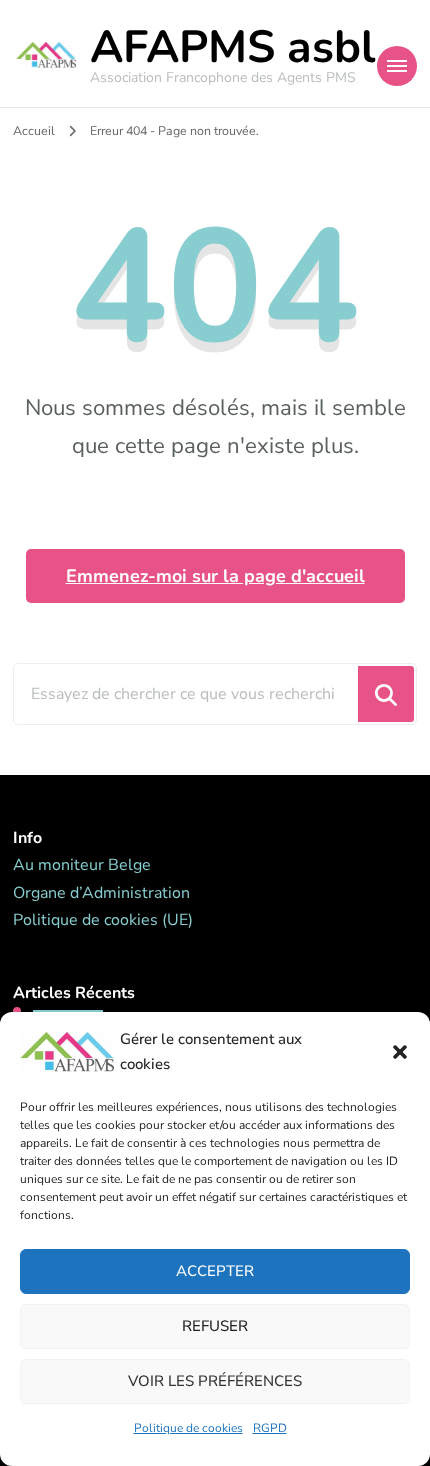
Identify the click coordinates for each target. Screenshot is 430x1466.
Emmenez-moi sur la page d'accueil (215, 576)
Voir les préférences (215, 1381)
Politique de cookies (188, 1428)
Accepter (215, 1271)
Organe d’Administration (101, 893)
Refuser (215, 1326)
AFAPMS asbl (232, 47)
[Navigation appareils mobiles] (397, 66)
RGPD (270, 1428)
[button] (400, 1052)
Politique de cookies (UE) (103, 920)
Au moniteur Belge (82, 865)
